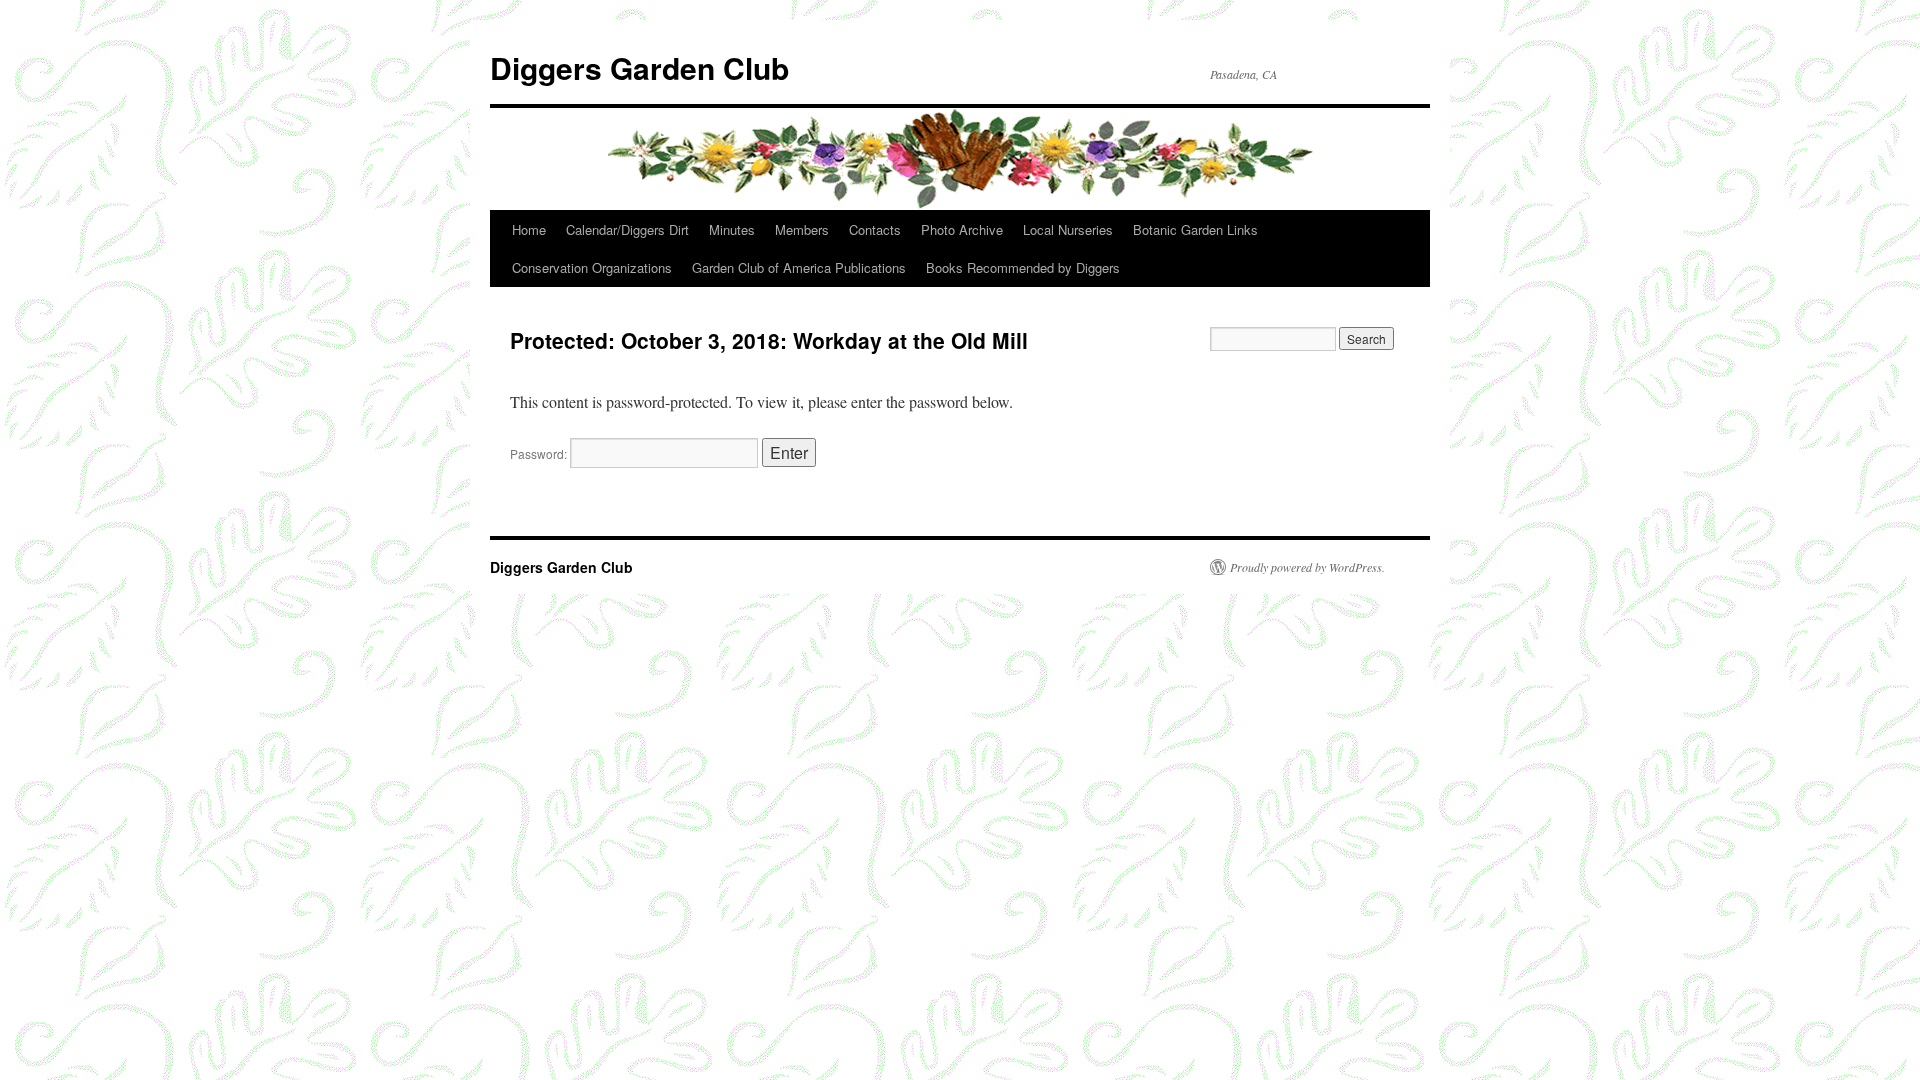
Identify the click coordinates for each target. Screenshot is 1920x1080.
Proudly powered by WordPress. (1307, 567)
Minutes (732, 229)
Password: (540, 453)
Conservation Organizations (592, 267)
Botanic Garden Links (1195, 229)
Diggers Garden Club (639, 67)
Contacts (875, 229)
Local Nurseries (1068, 229)
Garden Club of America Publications (799, 267)
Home (529, 229)
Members (802, 229)
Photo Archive (962, 229)
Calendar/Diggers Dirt (627, 229)
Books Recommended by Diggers (1023, 267)
